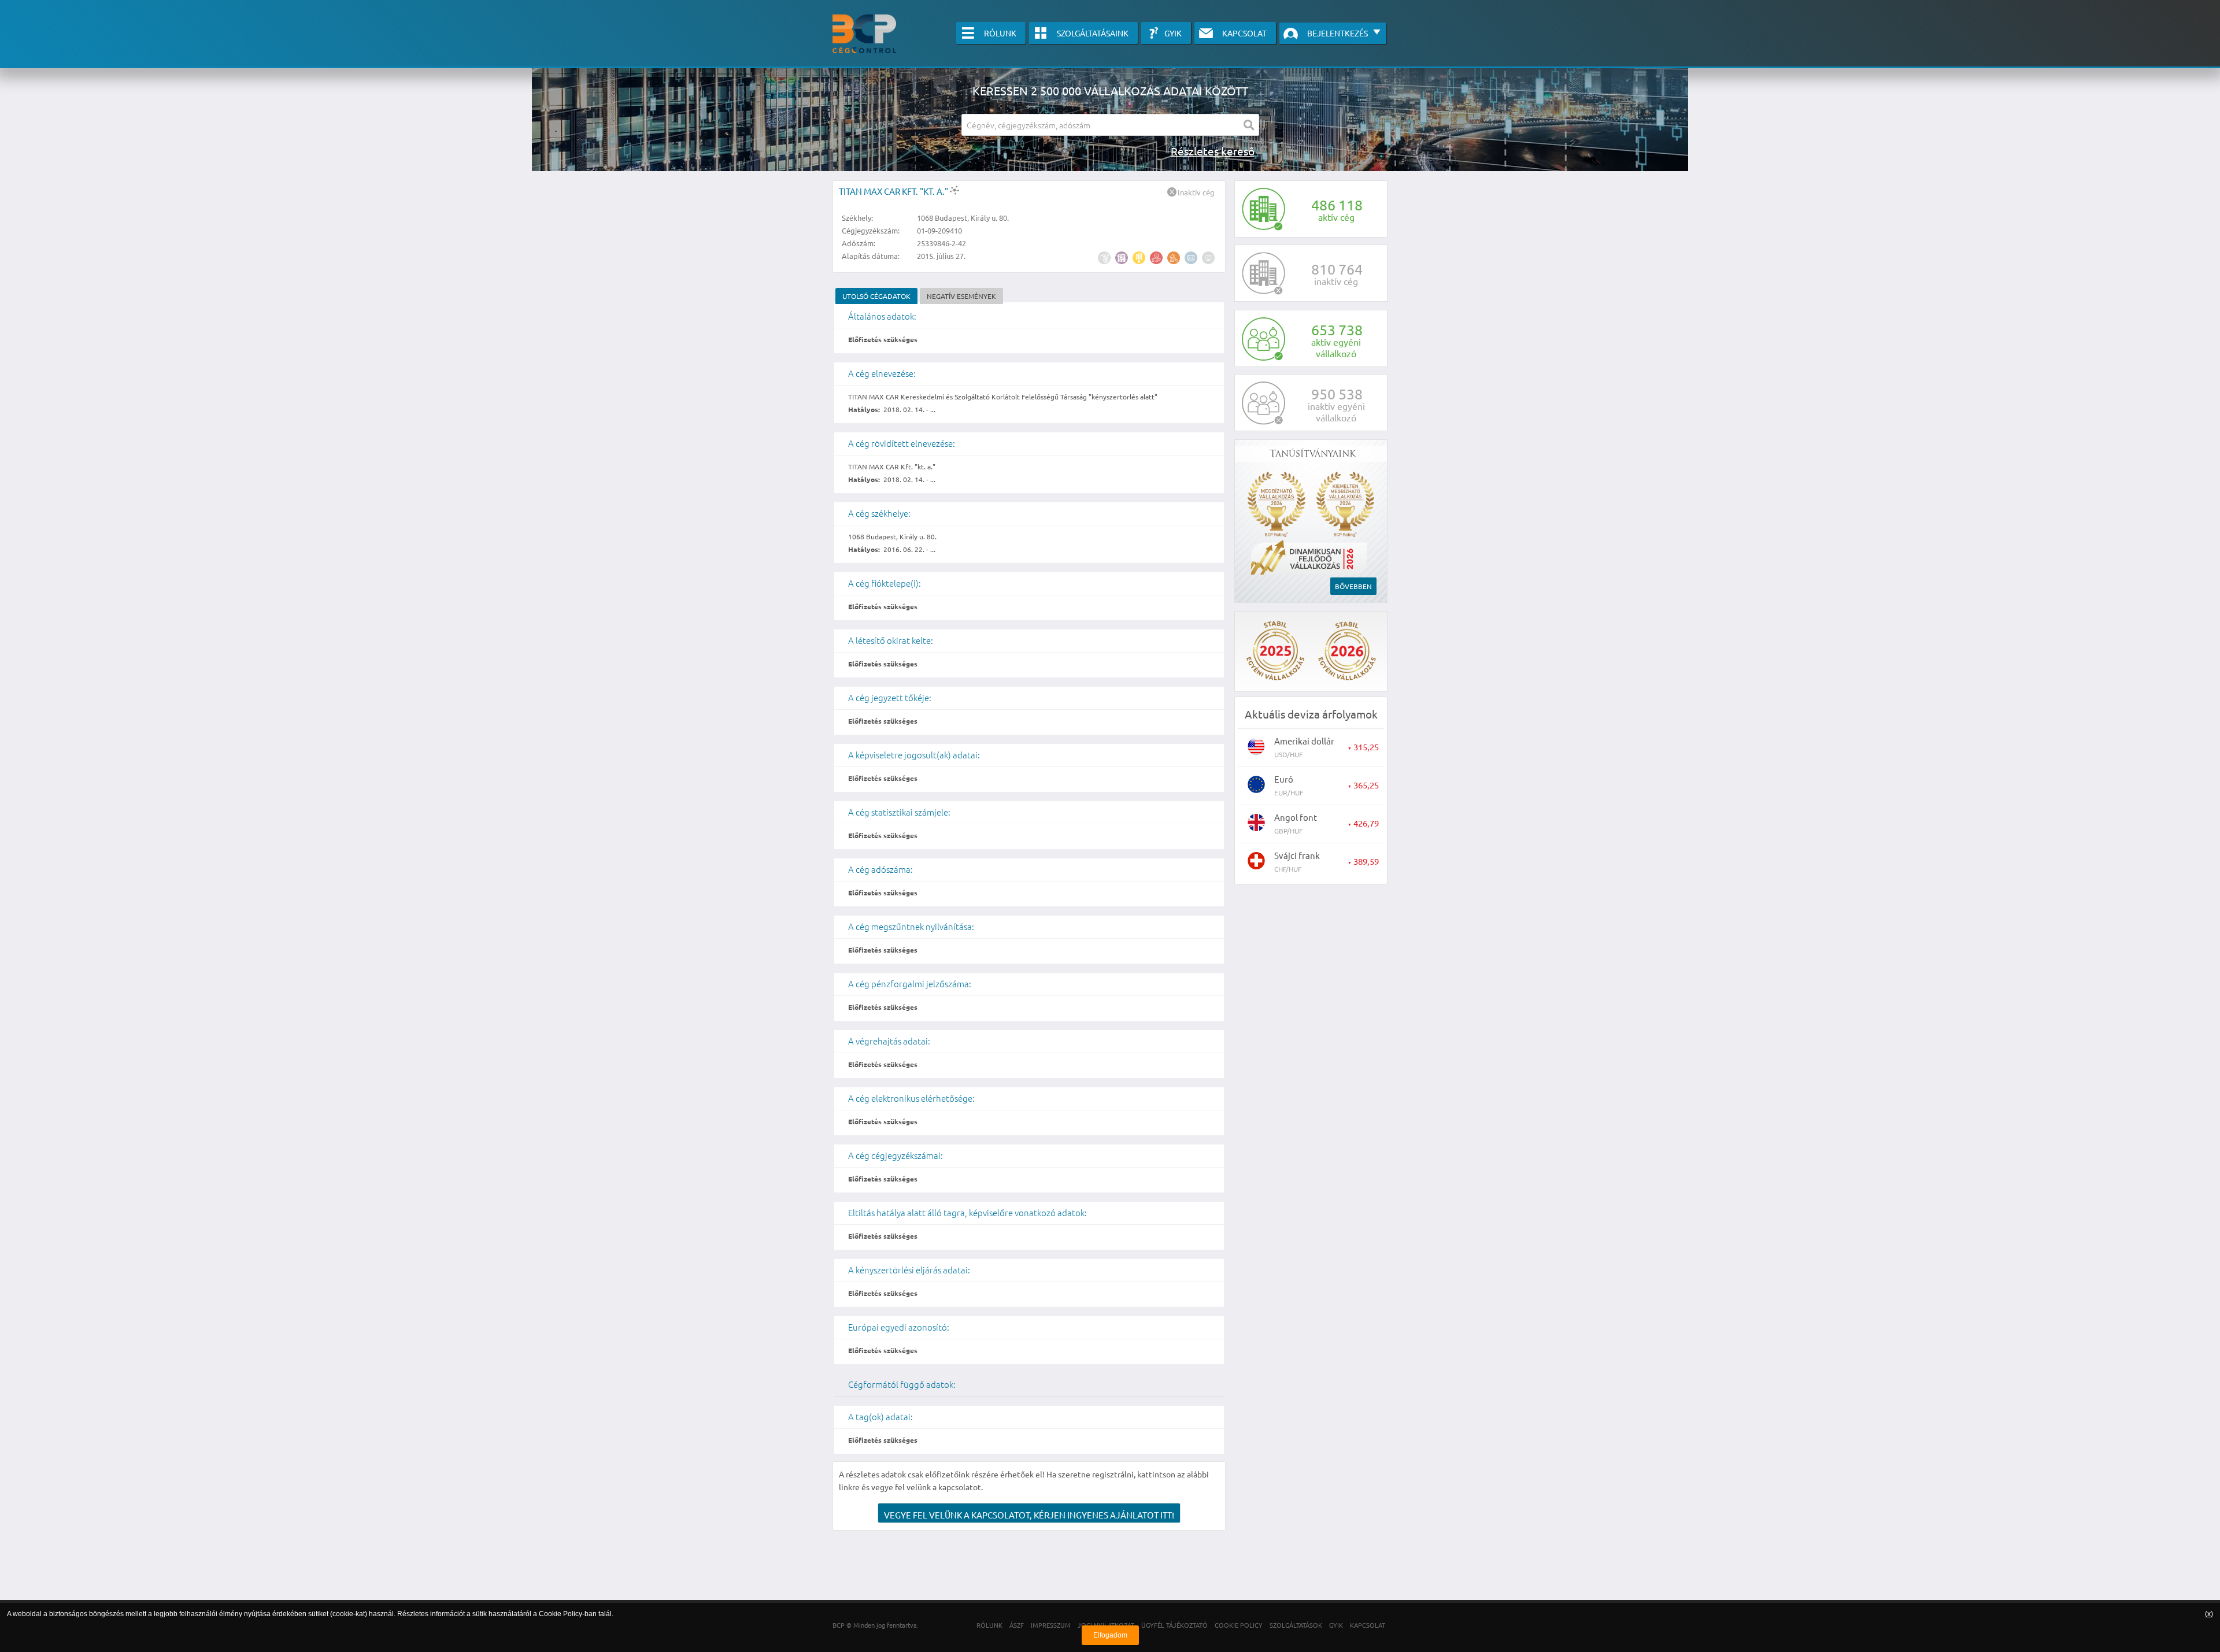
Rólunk (1000, 33)
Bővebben (1353, 586)
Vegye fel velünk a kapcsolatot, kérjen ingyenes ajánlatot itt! (1029, 1515)
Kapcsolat (1244, 33)
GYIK (1173, 33)
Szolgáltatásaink (1093, 33)
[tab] (876, 296)
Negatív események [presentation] (961, 296)
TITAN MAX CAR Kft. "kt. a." (894, 191)
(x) (2209, 1614)
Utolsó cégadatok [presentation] (876, 296)
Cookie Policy (560, 1614)
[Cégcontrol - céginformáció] (864, 34)
